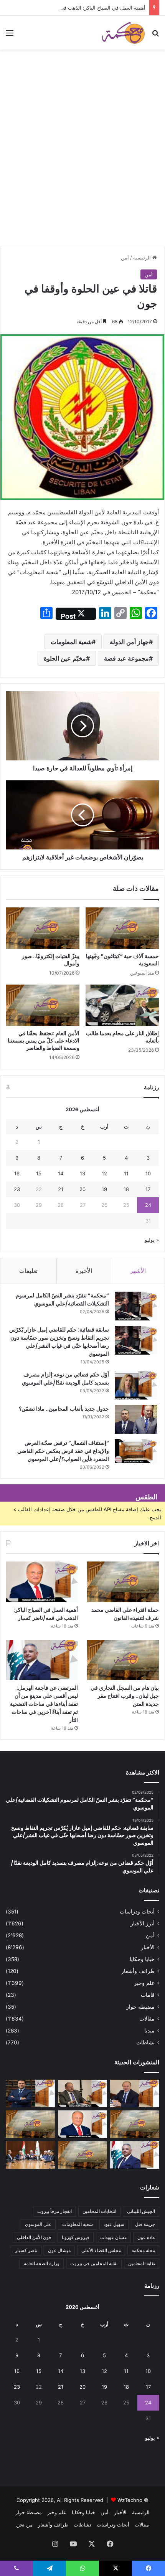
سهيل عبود (114, 2224)
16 (17, 1173)
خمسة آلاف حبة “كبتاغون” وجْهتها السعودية (122, 960)
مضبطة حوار (140, 2007)
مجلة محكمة (143, 2250)
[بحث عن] (155, 36)
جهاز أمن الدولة (129, 642)
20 (82, 1189)
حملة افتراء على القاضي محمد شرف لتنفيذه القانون (125, 1614)
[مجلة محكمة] (123, 33)
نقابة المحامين (142, 2263)
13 (82, 1173)
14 (61, 1173)
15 (39, 1173)
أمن (125, 258)
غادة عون (146, 2237)
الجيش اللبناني (141, 2211)
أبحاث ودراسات (137, 1912)
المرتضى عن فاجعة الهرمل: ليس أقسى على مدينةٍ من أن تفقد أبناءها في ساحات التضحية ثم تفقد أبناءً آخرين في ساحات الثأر (44, 1704)
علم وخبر (144, 1983)
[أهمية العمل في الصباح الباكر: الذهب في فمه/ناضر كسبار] (42, 1582)
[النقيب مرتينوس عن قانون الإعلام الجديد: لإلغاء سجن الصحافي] (30, 2155)
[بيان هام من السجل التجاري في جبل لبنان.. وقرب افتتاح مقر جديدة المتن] (123, 1660)
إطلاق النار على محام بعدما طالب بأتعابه (122, 1037)
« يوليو (152, 1240)
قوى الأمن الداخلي (34, 2237)
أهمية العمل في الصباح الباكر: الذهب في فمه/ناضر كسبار (85, 8)
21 (61, 1189)
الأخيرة (84, 1271)
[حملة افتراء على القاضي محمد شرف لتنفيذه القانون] (123, 1582)
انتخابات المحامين (99, 2211)
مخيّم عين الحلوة (65, 658)
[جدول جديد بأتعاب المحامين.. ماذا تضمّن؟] (136, 1419)
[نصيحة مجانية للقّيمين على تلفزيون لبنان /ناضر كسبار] (82, 2094)
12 (104, 1173)
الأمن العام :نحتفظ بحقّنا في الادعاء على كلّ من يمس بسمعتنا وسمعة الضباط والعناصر (44, 1041)
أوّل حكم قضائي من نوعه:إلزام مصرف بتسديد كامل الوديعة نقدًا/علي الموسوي (65, 1379)
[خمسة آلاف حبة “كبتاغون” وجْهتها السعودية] (122, 928)
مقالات (147, 2019)
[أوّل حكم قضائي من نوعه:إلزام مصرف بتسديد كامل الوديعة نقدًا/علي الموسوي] (136, 1385)
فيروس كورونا (76, 2237)
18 (126, 1189)
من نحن (24, 2525)
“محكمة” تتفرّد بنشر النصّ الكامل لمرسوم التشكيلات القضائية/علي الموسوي (62, 1300)
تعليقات (28, 1271)
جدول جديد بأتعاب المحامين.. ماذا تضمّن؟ (64, 1409)
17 (148, 1189)
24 (148, 1205)
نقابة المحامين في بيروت (94, 2263)
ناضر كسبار (26, 2250)
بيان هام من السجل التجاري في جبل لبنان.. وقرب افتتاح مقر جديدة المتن (125, 1696)
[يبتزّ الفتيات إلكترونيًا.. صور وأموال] (43, 928)
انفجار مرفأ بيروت (54, 2211)
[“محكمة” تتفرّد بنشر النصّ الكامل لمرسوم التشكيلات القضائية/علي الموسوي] (136, 1306)
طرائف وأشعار (138, 1971)
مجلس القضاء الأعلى (101, 2250)
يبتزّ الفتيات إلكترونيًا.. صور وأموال (51, 960)
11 (126, 1173)
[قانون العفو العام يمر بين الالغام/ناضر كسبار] (135, 2094)
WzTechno (130, 2500)
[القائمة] (10, 36)
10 (148, 1173)
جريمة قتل (145, 2224)
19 (104, 1189)
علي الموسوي (38, 2224)
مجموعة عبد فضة (126, 658)
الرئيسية (143, 258)
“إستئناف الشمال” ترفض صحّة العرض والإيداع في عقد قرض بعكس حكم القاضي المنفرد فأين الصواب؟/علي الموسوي (63, 1451)
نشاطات (145, 2042)
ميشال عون (59, 2250)
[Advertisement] (82, 159)
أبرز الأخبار (143, 1923)
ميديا (149, 2031)
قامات (148, 1995)
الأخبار (148, 1947)
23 (17, 1189)
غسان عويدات (113, 2237)
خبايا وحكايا (142, 1959)
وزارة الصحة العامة (42, 2263)
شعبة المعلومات (71, 642)
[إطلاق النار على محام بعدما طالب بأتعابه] (122, 1005)
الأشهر (138, 1271)
